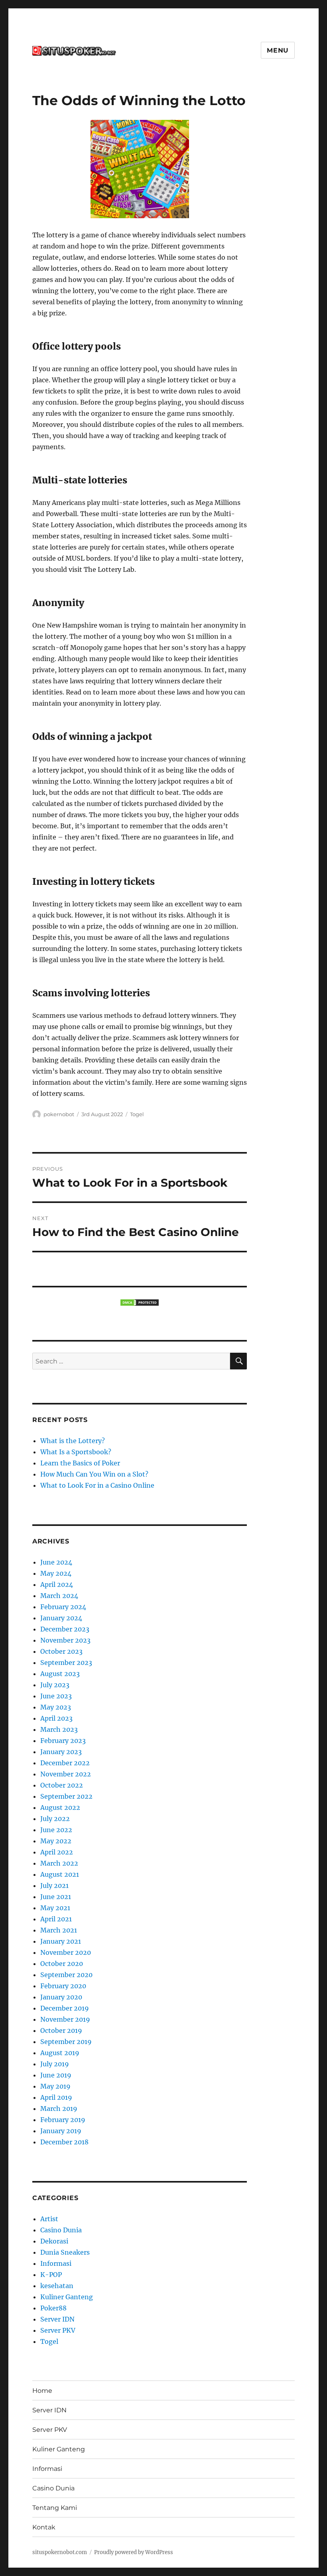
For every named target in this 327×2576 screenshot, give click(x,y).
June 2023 (56, 1696)
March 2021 (59, 1930)
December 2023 (65, 1629)
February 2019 (63, 2120)
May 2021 (55, 1908)
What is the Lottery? (73, 1441)
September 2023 (66, 1663)
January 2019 (61, 2131)
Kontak (44, 2527)
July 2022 (55, 1819)
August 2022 (60, 1807)
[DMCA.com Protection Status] (140, 1303)
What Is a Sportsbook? (76, 1452)
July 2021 (54, 1886)
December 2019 (65, 2008)
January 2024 (61, 1618)
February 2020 (63, 1986)
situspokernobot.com (60, 2552)
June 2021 (56, 1897)
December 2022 (65, 1763)
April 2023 (56, 1718)
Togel (137, 1114)
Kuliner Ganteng (67, 2297)
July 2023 (55, 1685)
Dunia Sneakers (65, 2252)
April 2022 (57, 1852)
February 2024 (63, 1607)
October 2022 (62, 1785)
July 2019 (55, 2064)
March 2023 (59, 1729)
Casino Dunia (61, 2230)
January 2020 (61, 1997)
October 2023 (61, 1651)
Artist (49, 2219)
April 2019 (56, 2097)
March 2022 (59, 1863)
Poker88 (53, 2308)
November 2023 (65, 1640)
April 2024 (57, 1584)
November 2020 (66, 1952)
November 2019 (65, 2019)
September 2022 (66, 1796)
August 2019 (60, 2053)
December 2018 (64, 2142)
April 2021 (56, 1919)
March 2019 (59, 2109)
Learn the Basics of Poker (80, 1463)
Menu (278, 50)
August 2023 (60, 1674)
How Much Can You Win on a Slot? (94, 1474)
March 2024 (59, 1596)
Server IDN (57, 2319)
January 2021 (61, 1941)
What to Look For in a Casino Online (97, 1485)
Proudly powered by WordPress (134, 2552)
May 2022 (56, 1841)
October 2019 (61, 2030)
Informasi (56, 2263)
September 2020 (66, 1975)
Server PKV (58, 2330)
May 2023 (56, 1707)
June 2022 (56, 1830)
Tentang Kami (55, 2508)
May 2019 (55, 2086)
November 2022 (66, 1774)
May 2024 (56, 1573)
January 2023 (61, 1752)
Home (42, 2391)
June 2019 (56, 2075)
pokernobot (59, 1114)
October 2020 (62, 1964)
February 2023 (63, 1741)
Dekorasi (54, 2241)
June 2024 (56, 1562)
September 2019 (66, 2042)
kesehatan (57, 2286)
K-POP (51, 2275)
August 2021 (60, 1874)
